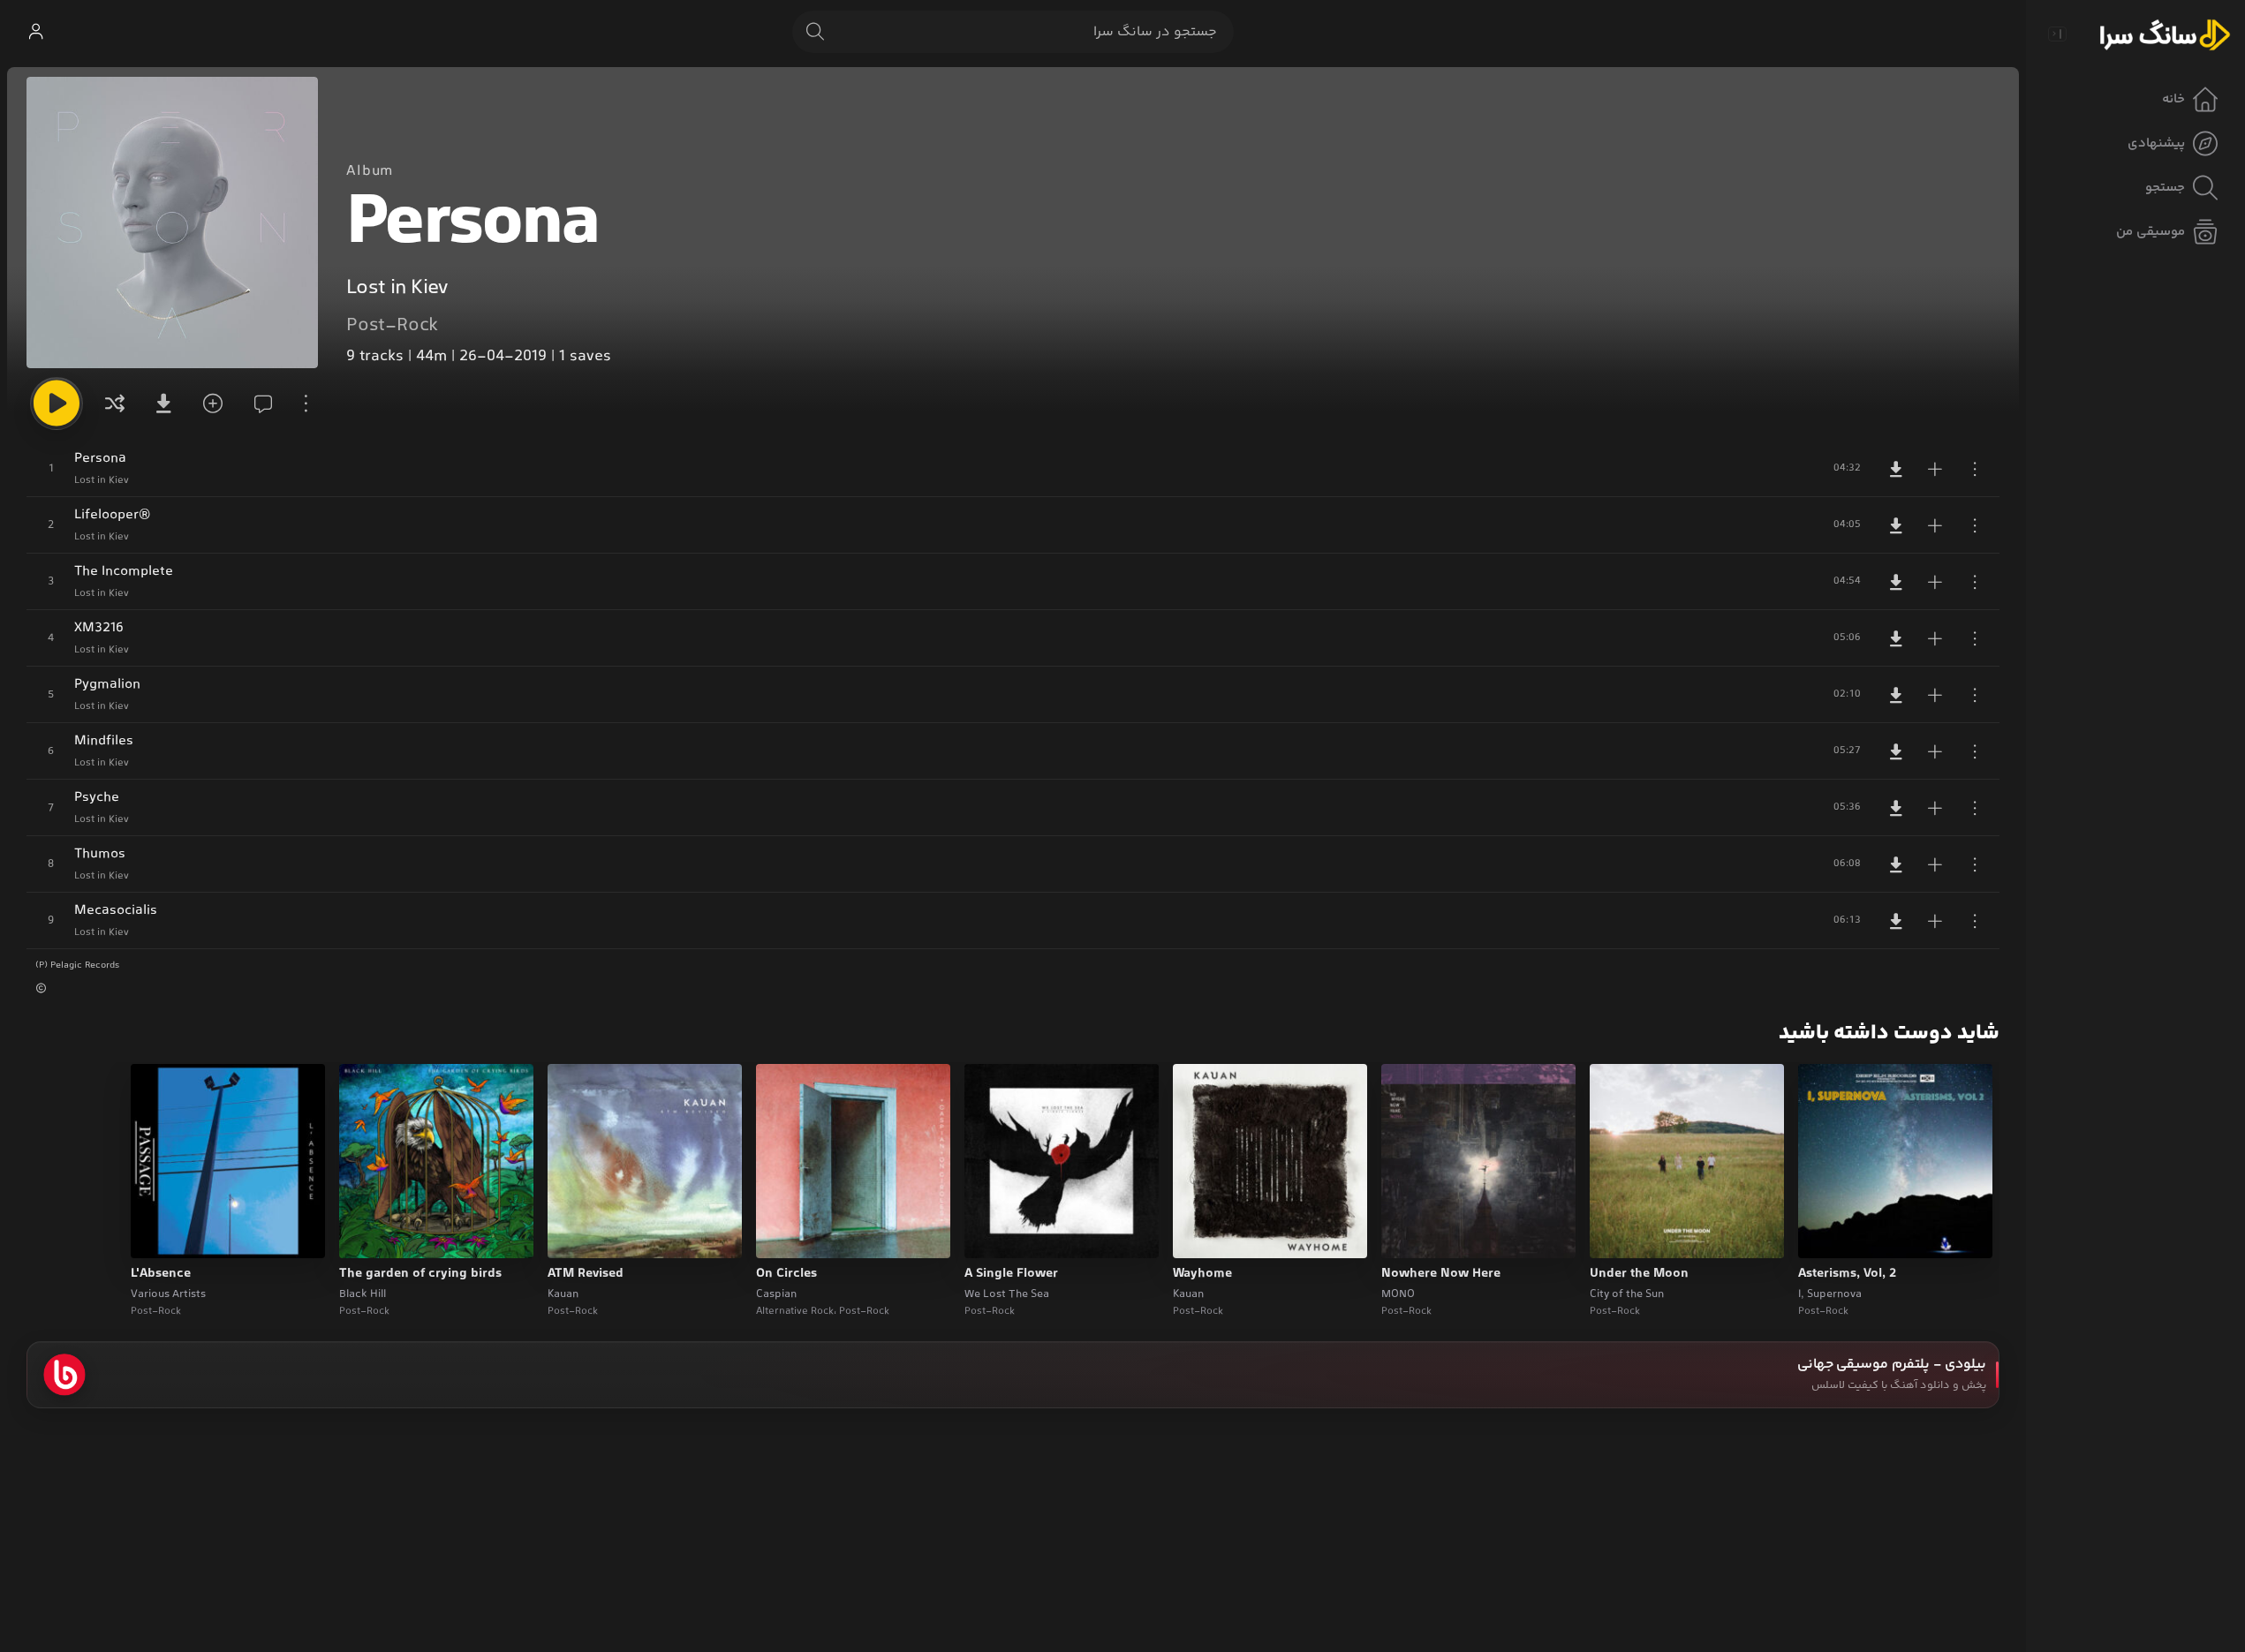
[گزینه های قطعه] (1975, 469)
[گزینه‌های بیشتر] (306, 404)
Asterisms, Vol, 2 (1847, 1274)
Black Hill (363, 1294)
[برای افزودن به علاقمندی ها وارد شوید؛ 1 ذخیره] (210, 404)
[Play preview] (1828, 1233)
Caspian (776, 1294)
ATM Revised (586, 1274)
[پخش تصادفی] (115, 404)
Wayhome (1202, 1274)
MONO (1398, 1294)
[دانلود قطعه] (1896, 469)
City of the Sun (1627, 1294)
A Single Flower (1011, 1274)
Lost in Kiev (397, 288)
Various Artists (168, 1294)
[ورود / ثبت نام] (35, 32)
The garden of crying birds (420, 1274)
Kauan (1188, 1294)
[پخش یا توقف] (57, 404)
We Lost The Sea (1007, 1294)
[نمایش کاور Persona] (172, 223)
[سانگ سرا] (2165, 34)
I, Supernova (1830, 1294)
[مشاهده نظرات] (258, 404)
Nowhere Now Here (1441, 1274)
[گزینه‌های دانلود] (163, 404)
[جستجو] (815, 32)
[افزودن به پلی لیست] (1935, 469)
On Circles (786, 1274)
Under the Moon (1639, 1274)
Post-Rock (392, 326)
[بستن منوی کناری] (2057, 34)
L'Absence (161, 1274)
